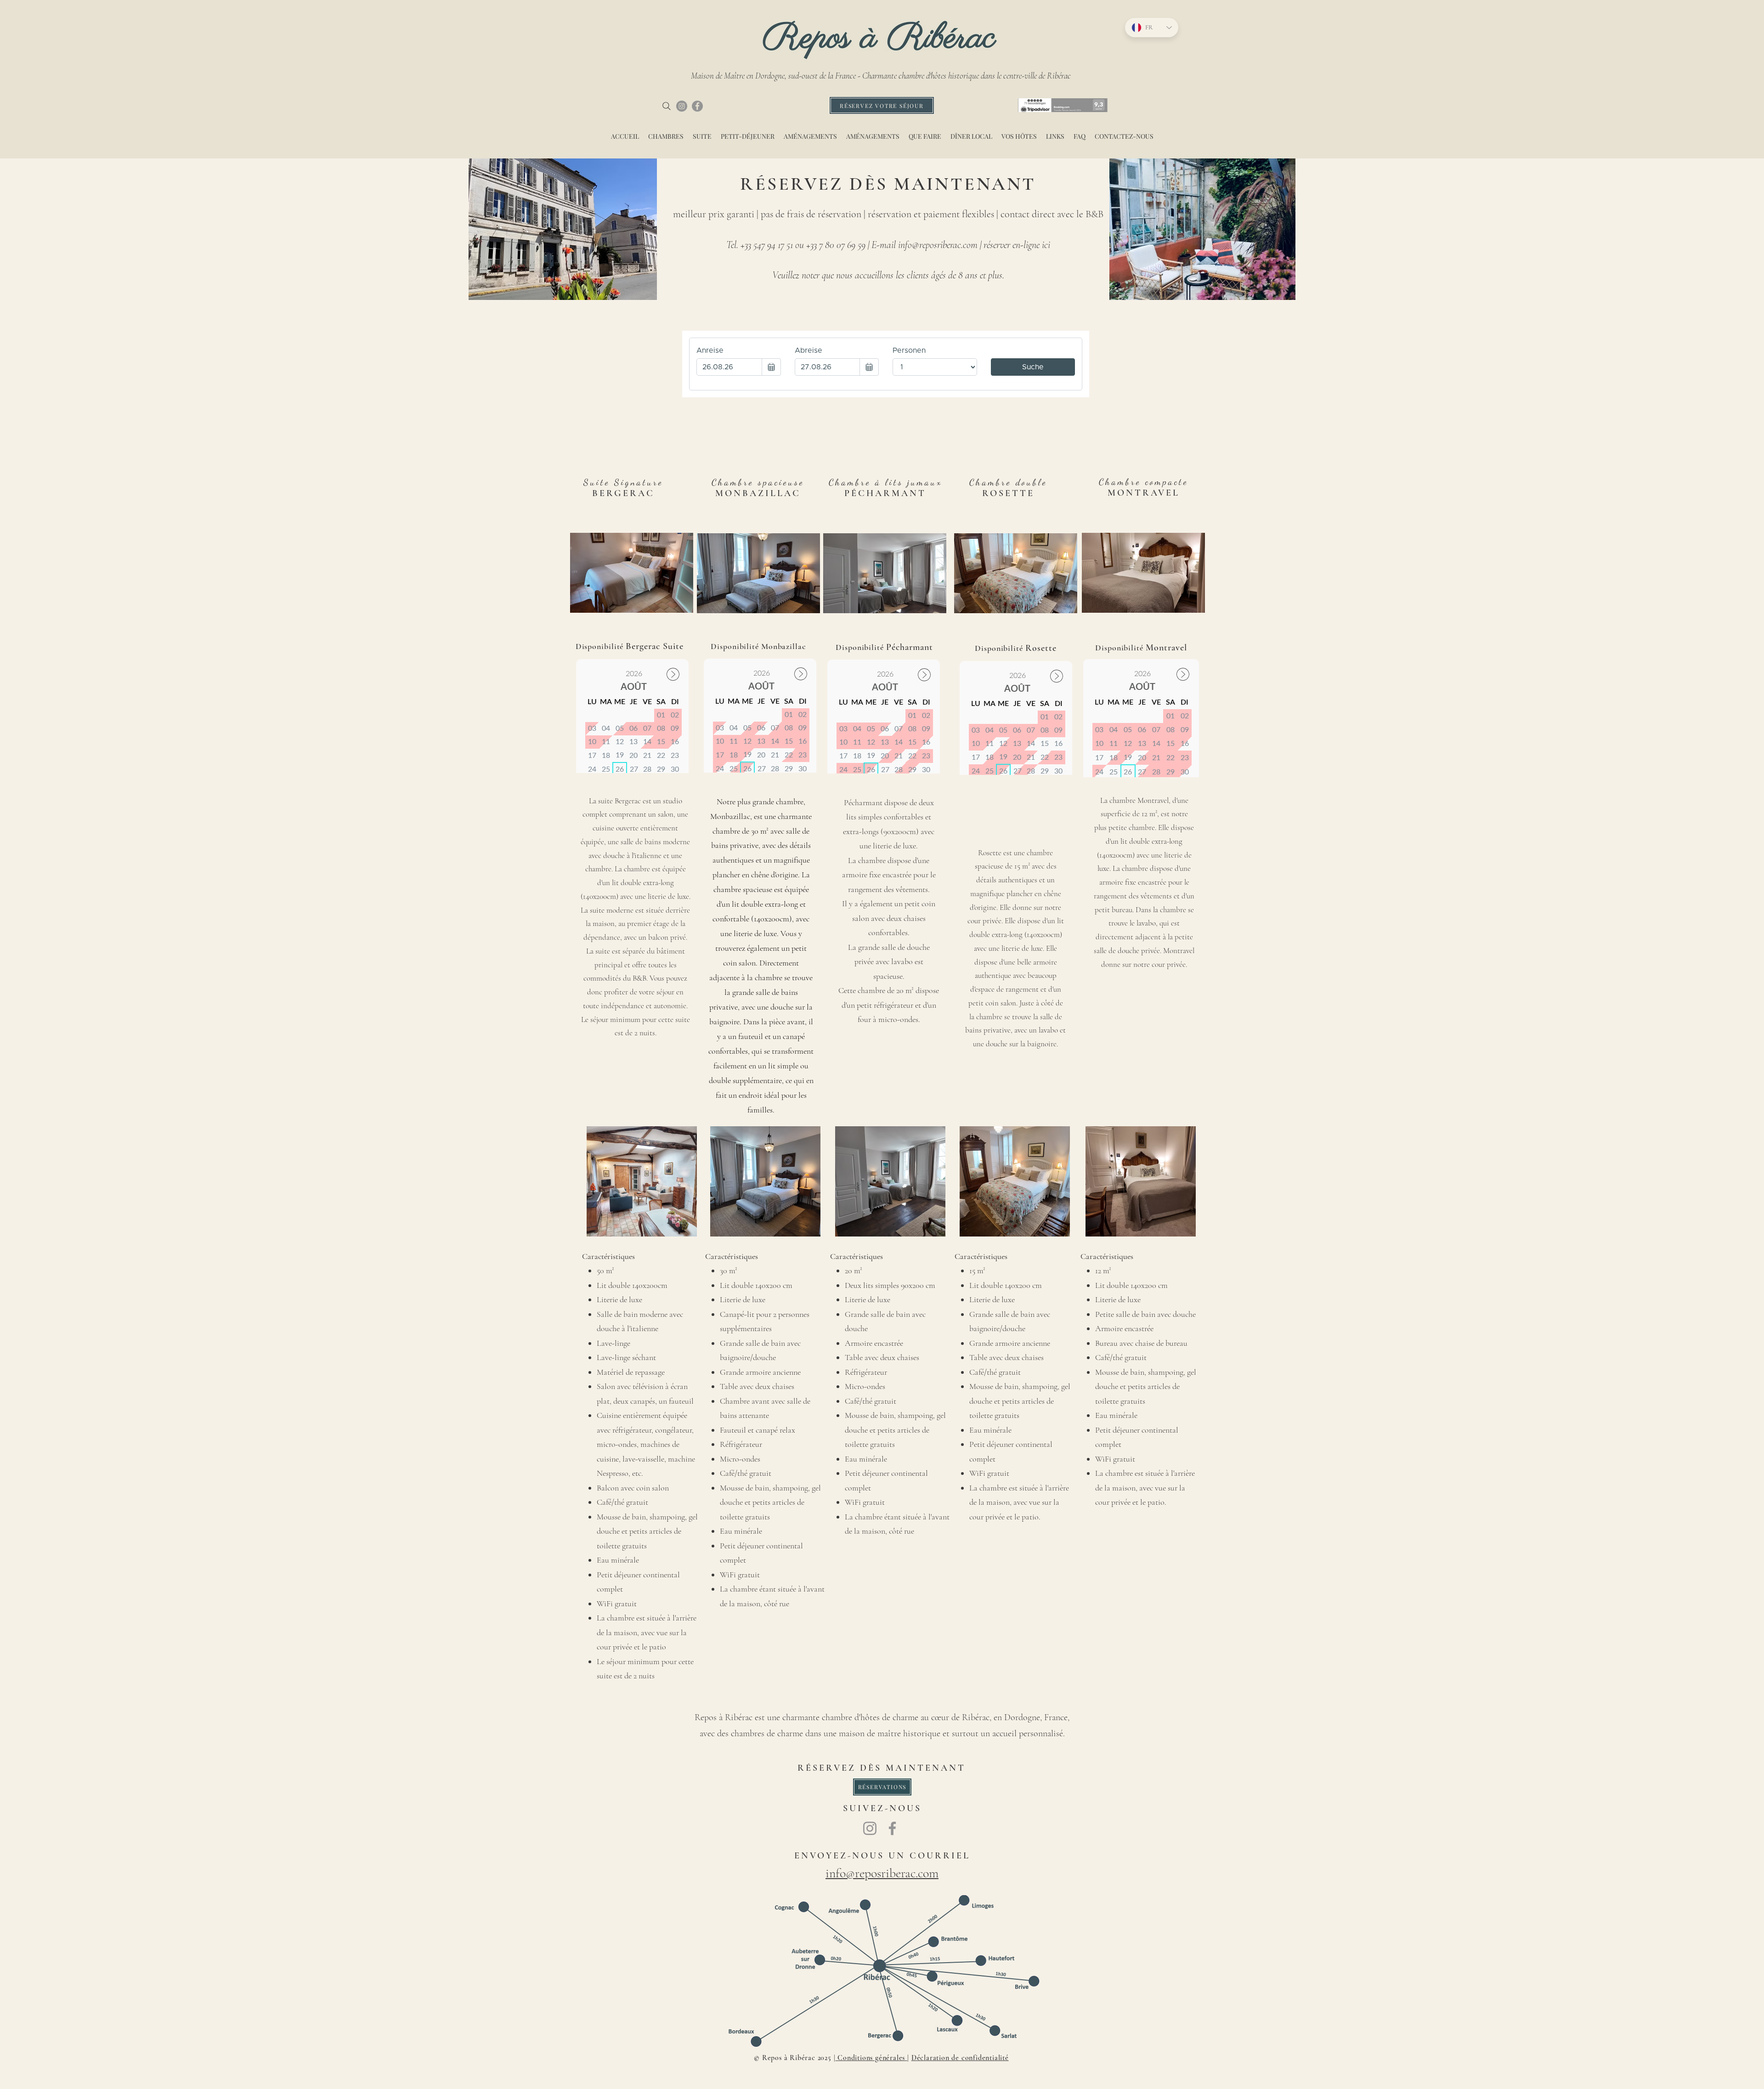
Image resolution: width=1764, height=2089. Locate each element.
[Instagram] (682, 106)
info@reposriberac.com (938, 245)
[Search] (667, 106)
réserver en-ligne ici (1017, 245)
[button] (1016, 573)
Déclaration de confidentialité (960, 2058)
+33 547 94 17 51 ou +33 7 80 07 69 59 (803, 245)
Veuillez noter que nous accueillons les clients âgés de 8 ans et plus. (888, 275)
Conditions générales (871, 2058)
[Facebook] (697, 106)
